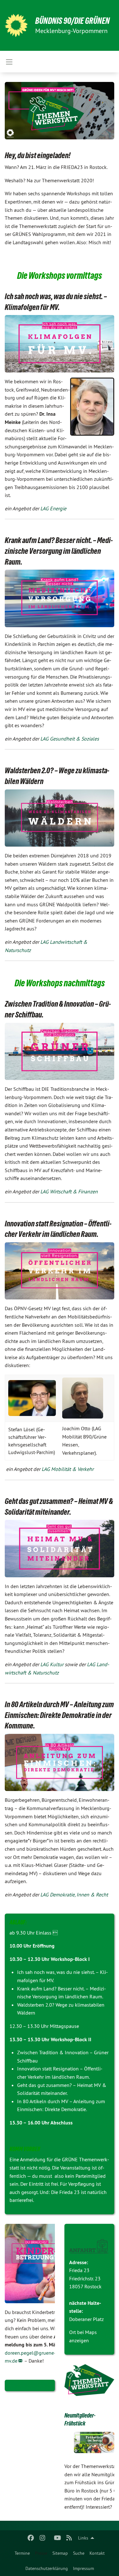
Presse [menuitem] (41, 2553)
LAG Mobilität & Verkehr (68, 1469)
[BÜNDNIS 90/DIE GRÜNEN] (16, 25)
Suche (79, 2553)
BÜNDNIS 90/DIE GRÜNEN (73, 21)
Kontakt (97, 2553)
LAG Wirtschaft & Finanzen (69, 1191)
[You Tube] (58, 2538)
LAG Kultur (52, 1664)
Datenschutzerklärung (47, 2568)
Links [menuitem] (83, 2538)
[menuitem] (22, 2553)
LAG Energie (53, 508)
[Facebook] (31, 2538)
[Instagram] (42, 2538)
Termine (22, 2553)
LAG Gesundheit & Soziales (70, 739)
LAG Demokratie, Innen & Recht (74, 1895)
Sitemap (60, 2553)
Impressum (83, 2568)
